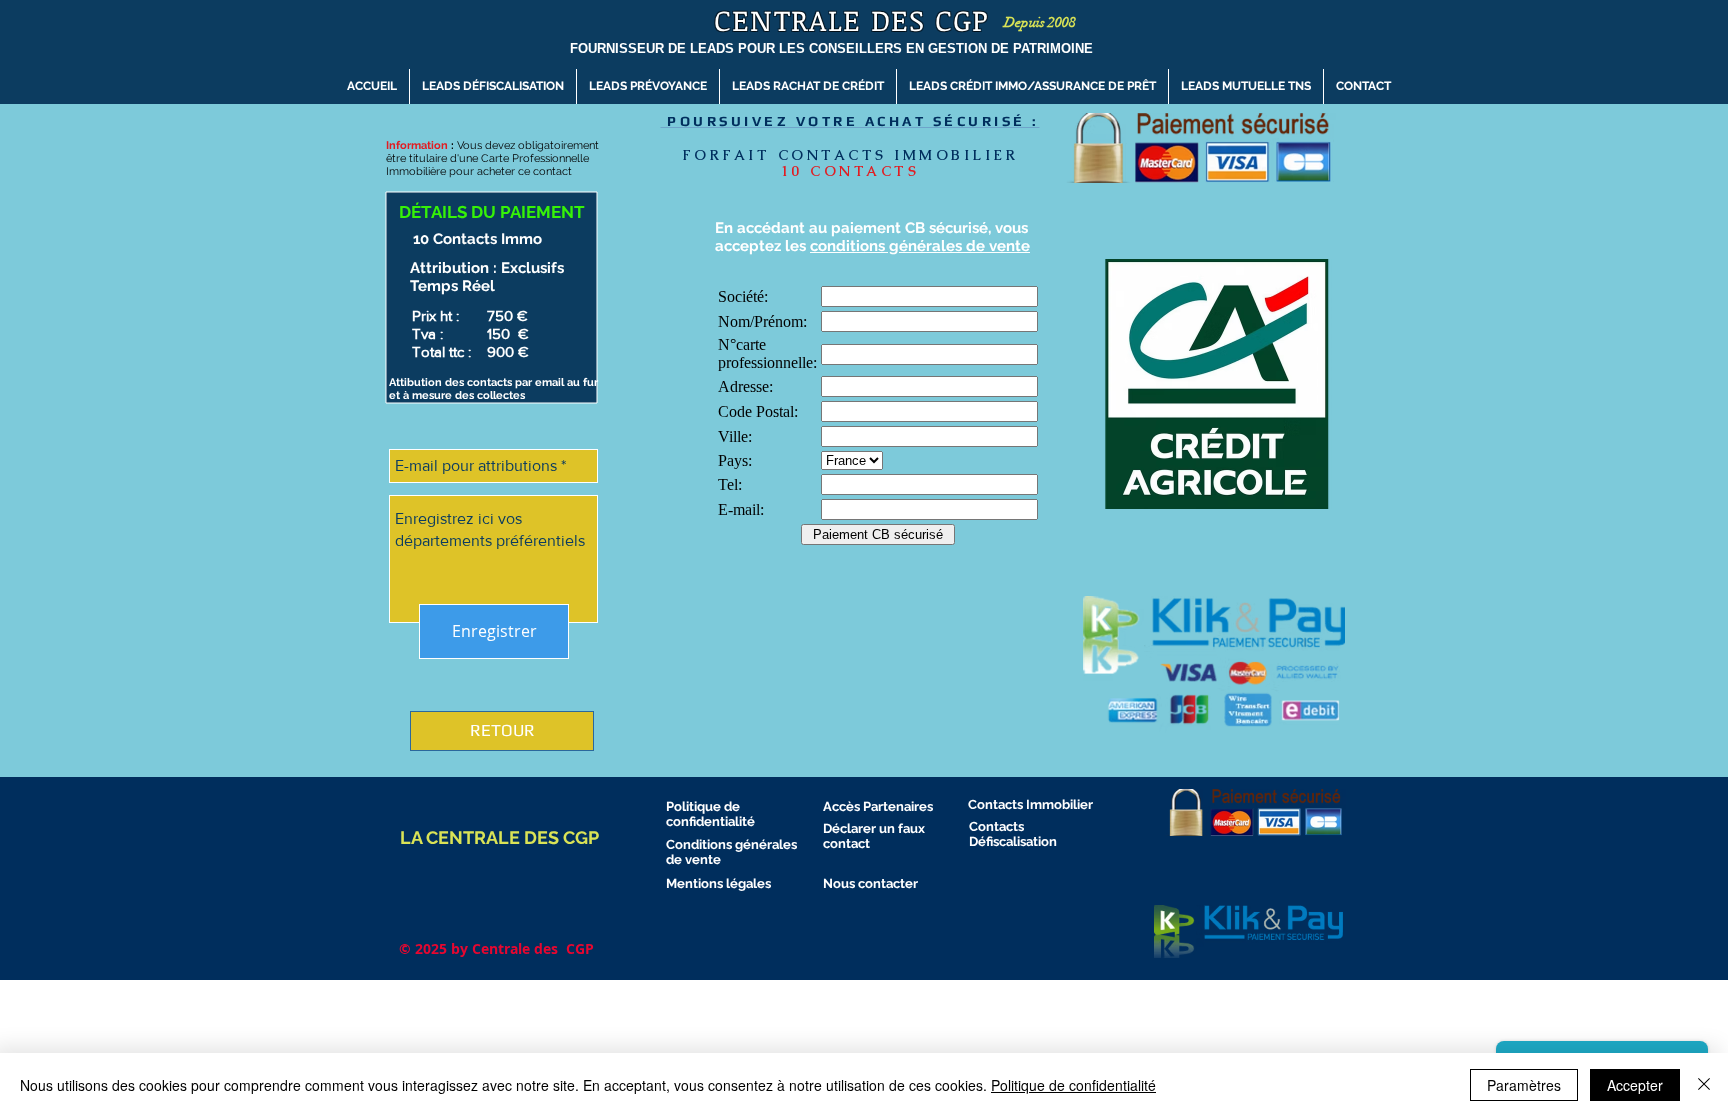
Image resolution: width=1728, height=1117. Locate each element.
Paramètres (1524, 1085)
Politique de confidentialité (1073, 1085)
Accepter (1635, 1085)
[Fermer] (1704, 1085)
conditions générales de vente (920, 246)
